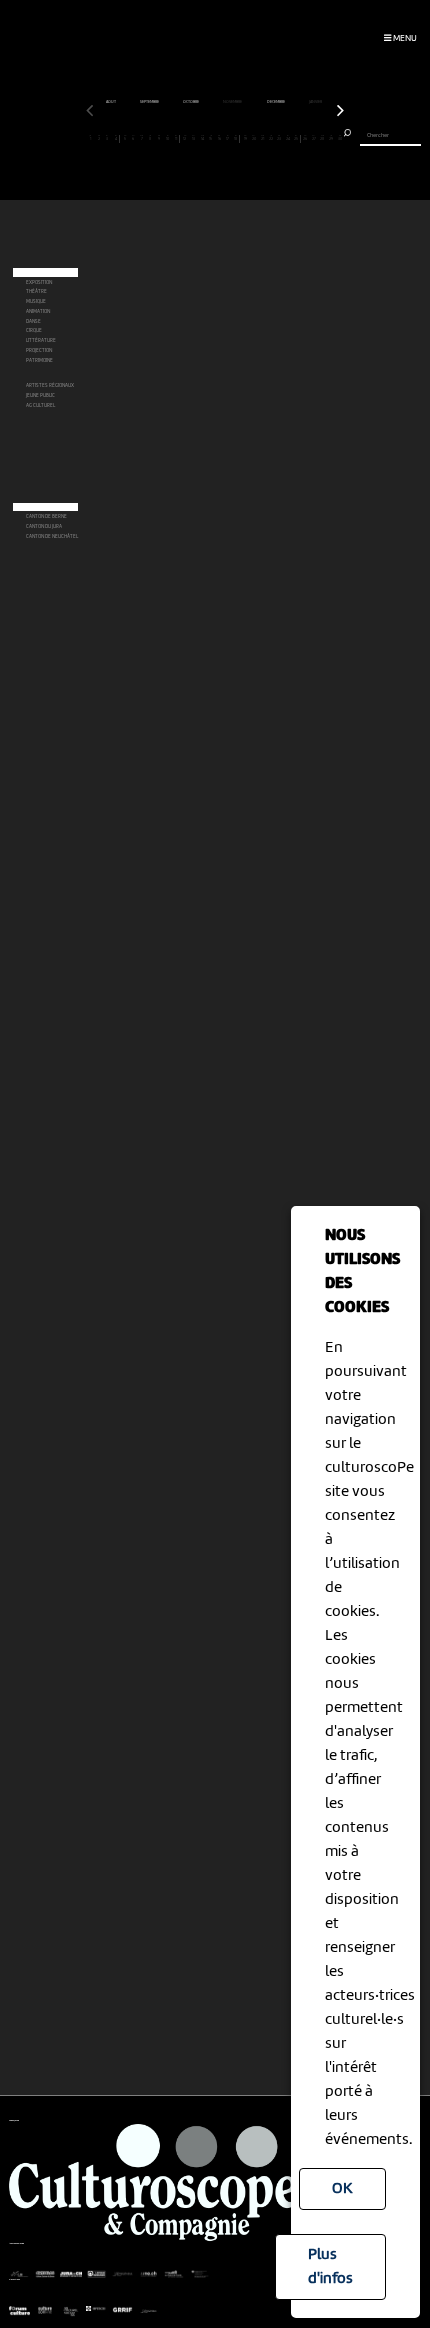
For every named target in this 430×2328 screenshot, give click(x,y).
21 (262, 138)
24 (288, 138)
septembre (150, 102)
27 (314, 138)
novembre (233, 102)
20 (254, 138)
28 (322, 138)
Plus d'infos (330, 2267)
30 (340, 138)
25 (296, 138)
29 (331, 138)
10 (167, 138)
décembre (276, 102)
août (111, 102)
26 (305, 138)
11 (176, 138)
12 (184, 138)
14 (202, 138)
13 (193, 138)
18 (235, 138)
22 (271, 138)
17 (227, 138)
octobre (191, 102)
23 (279, 138)
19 (245, 138)
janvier (316, 102)
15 (210, 138)
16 (219, 138)
